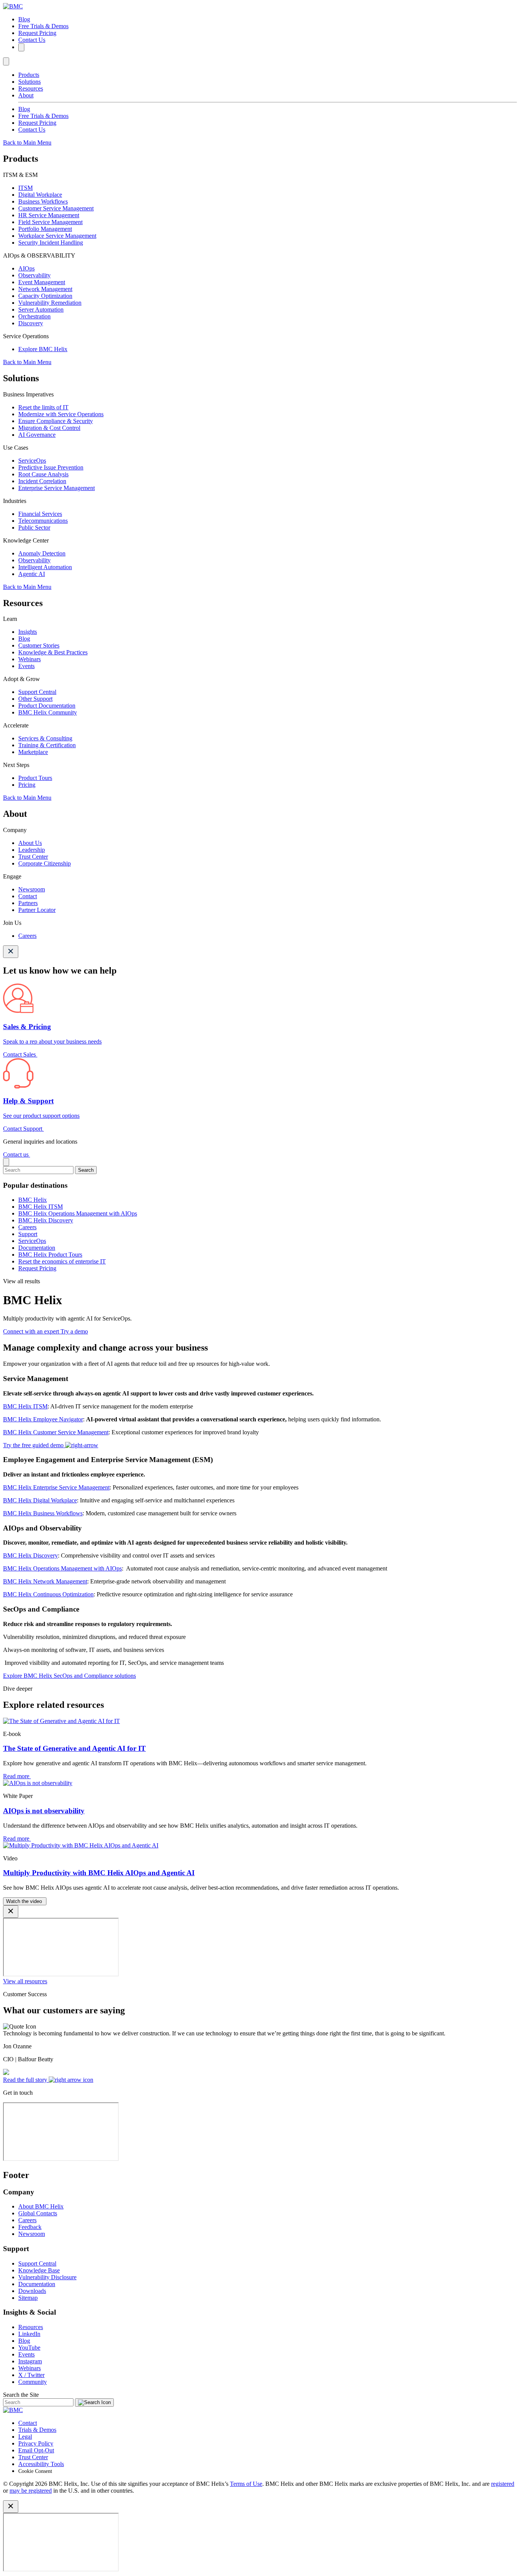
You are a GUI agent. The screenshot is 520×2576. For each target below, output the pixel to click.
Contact (28, 896)
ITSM (26, 188)
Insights (28, 632)
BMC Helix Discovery (46, 1220)
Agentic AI (32, 574)
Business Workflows (43, 201)
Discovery (31, 323)
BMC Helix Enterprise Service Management (56, 1487)
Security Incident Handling (51, 243)
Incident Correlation (42, 481)
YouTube (29, 2348)
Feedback (30, 2227)
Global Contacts (38, 2213)
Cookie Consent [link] (35, 2471)
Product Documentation (47, 706)
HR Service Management (49, 215)
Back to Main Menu (27, 142)
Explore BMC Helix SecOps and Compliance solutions (69, 1676)
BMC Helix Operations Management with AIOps (78, 1213)
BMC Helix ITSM (41, 1207)
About (26, 95)
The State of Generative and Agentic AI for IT (74, 1748)
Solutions (30, 82)
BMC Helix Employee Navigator (43, 1419)
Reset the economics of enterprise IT (62, 1261)
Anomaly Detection (42, 553)
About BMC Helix (41, 2206)
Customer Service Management (56, 208)
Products (29, 75)
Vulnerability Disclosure (47, 2277)
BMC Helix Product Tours (50, 1255)
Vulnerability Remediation (50, 303)
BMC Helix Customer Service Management (56, 1432)
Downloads (32, 2291)
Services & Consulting (45, 738)
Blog (24, 19)
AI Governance (37, 435)
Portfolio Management (45, 229)
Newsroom (32, 889)
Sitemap (28, 2298)
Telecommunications (43, 521)
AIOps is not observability (44, 1811)
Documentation (37, 1248)
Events (26, 666)
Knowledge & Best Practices (53, 652)
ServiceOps (32, 461)
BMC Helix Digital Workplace (40, 1500)
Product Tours (35, 778)
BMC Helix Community (48, 712)
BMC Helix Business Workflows (43, 1513)
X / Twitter (31, 2375)
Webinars (30, 659)
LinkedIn (29, 2334)
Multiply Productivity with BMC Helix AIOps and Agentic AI (99, 1873)
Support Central (37, 692)
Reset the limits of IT (43, 407)
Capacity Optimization (45, 296)
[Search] (21, 47)
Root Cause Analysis (43, 474)
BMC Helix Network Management (45, 1581)
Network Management (45, 289)
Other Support (35, 699)
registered (503, 2484)
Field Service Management (50, 222)
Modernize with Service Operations (61, 414)
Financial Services (40, 514)
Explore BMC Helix (43, 349)
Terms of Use (246, 2484)
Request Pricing (37, 33)
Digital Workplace (40, 195)
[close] (6, 1162)
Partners (28, 903)
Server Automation (41, 309)
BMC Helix (33, 1200)
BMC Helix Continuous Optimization (48, 1594)
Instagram (30, 2361)
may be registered (31, 2491)
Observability (34, 275)
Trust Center (33, 857)
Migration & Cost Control (49, 428)
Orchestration (34, 316)
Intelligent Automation (45, 567)
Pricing (27, 785)
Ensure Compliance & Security (56, 421)
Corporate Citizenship (45, 863)
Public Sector (34, 527)
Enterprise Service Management (57, 488)
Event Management (42, 282)
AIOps (26, 268)
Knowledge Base (39, 2270)
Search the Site (21, 2395)
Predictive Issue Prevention (51, 467)
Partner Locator (37, 910)
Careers (27, 936)
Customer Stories (39, 645)
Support (28, 1234)
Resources (31, 88)
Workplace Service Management (57, 236)
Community (33, 2382)
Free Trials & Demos (43, 26)
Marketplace (33, 752)
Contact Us (32, 40)
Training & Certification (47, 745)
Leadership (32, 850)
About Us (30, 843)
